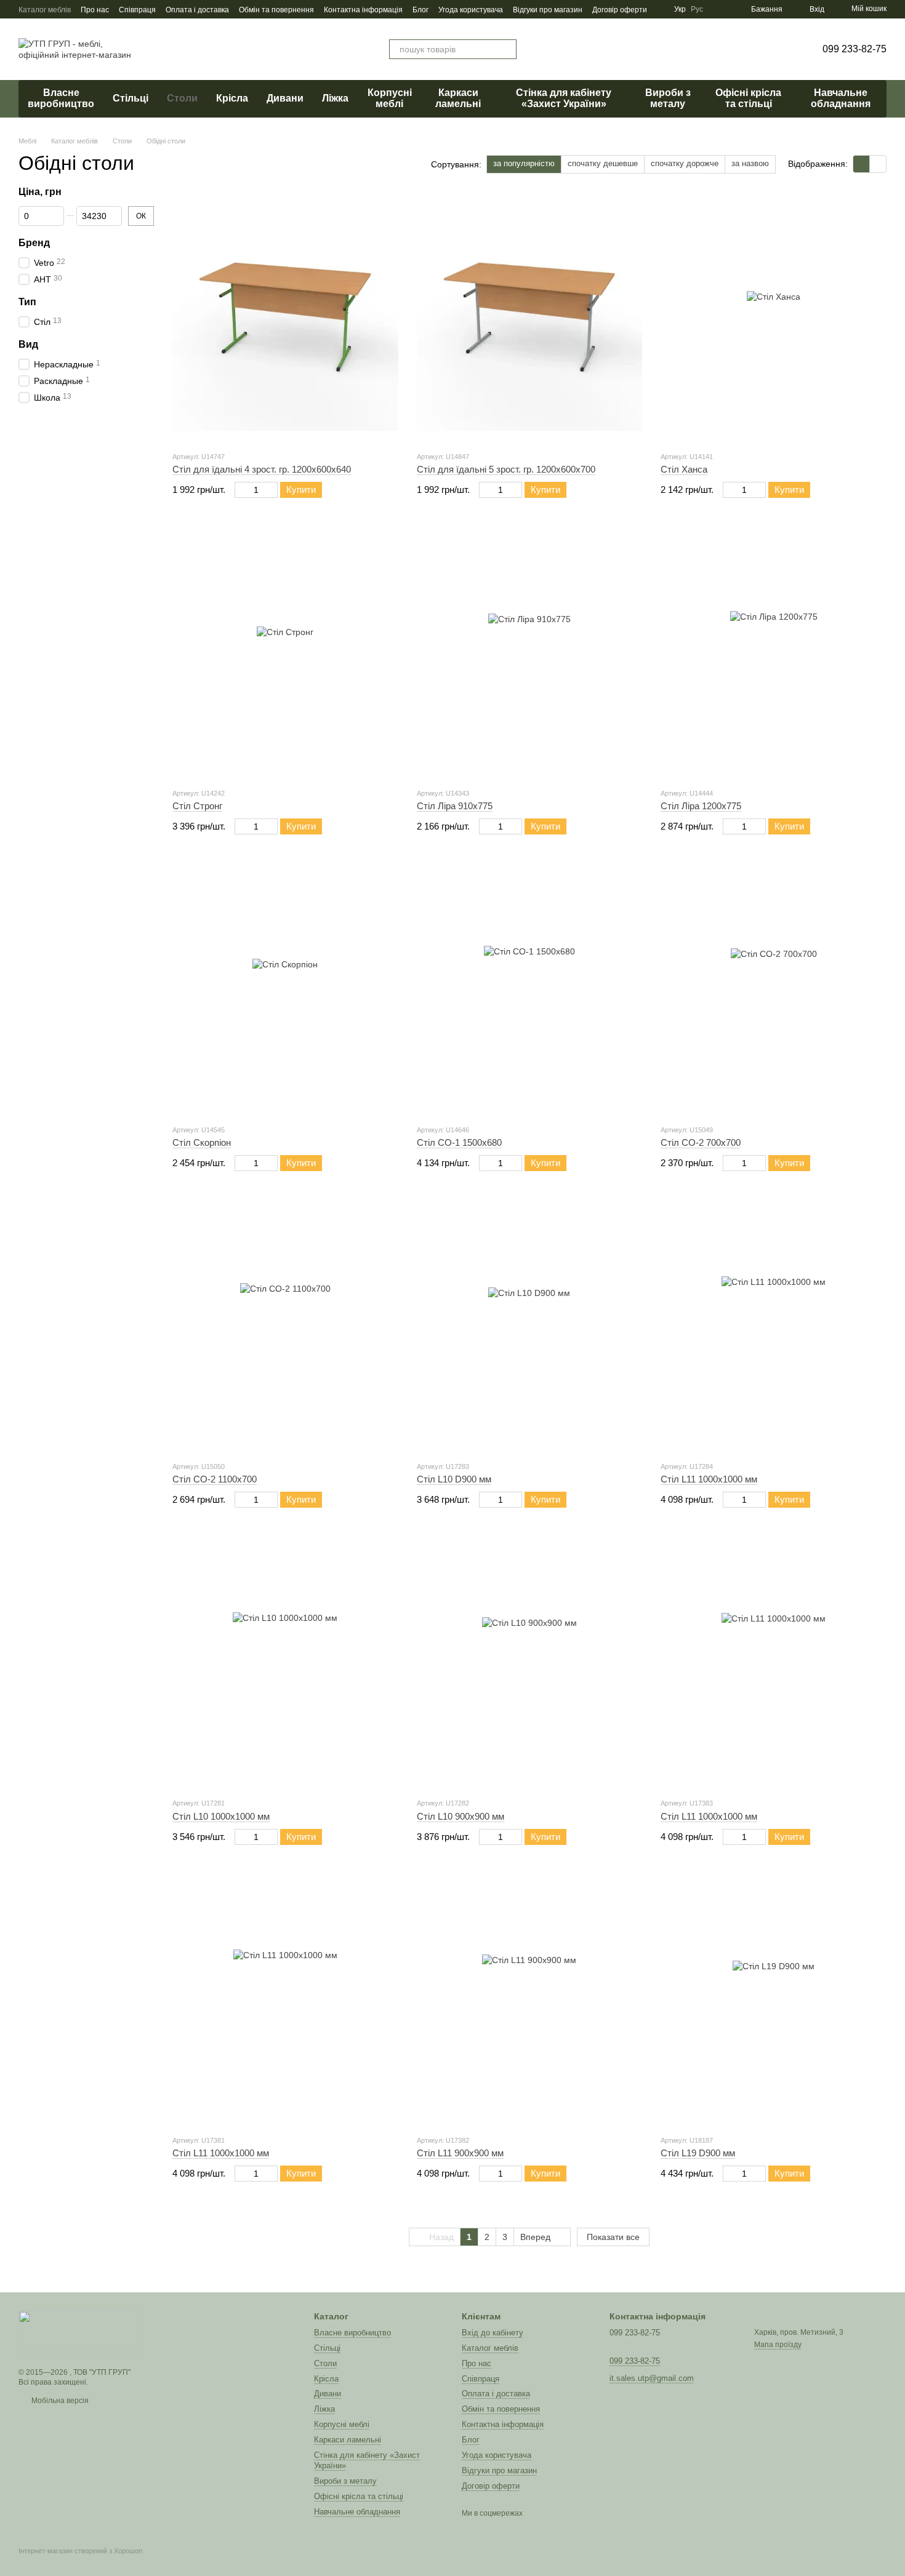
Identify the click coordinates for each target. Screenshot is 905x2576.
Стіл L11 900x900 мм (460, 2153)
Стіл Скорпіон (202, 1142)
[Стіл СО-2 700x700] (774, 991)
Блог (420, 10)
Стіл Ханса (684, 469)
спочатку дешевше (603, 163)
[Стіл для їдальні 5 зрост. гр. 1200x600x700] (530, 318)
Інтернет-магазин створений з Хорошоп (80, 2551)
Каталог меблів (45, 10)
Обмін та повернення (276, 10)
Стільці (131, 98)
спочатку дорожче (685, 163)
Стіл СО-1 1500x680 (459, 1142)
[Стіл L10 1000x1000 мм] (285, 1665)
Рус (697, 9)
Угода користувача (471, 10)
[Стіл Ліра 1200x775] (774, 655)
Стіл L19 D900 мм (698, 2153)
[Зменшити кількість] (240, 490)
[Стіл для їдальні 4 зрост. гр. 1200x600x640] (285, 318)
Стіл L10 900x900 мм (461, 1816)
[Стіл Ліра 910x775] (530, 655)
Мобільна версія (59, 2401)
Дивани (285, 98)
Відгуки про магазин (548, 10)
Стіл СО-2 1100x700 (215, 1479)
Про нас (95, 10)
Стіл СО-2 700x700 (701, 1142)
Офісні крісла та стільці (748, 98)
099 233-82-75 (855, 49)
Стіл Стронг (197, 806)
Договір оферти (620, 10)
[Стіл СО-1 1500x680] (530, 991)
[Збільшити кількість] (272, 490)
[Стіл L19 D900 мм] (774, 2002)
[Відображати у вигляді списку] (878, 164)
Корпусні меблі (390, 98)
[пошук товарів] (507, 49)
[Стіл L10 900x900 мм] (530, 1665)
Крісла (232, 98)
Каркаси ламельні (458, 98)
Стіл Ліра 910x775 (455, 806)
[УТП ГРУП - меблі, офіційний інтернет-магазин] (80, 2330)
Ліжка (335, 98)
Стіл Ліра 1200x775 (701, 806)
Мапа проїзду (778, 2345)
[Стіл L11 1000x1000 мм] (774, 1328)
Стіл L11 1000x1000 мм (709, 1479)
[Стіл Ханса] (774, 318)
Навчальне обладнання (841, 98)
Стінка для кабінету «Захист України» (564, 98)
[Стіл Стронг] (285, 655)
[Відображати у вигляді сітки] (862, 164)
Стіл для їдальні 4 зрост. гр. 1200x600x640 (262, 469)
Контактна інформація (363, 10)
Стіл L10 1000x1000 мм (221, 1816)
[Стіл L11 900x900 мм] (530, 2002)
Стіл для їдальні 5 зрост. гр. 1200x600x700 (506, 469)
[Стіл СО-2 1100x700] (285, 1328)
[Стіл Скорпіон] (285, 991)
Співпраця (137, 10)
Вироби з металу (668, 98)
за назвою (750, 163)
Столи (182, 98)
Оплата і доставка (197, 10)
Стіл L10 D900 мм (454, 1479)
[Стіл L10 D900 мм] (530, 1328)
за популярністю (524, 163)
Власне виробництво (61, 98)
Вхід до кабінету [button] (493, 2333)
